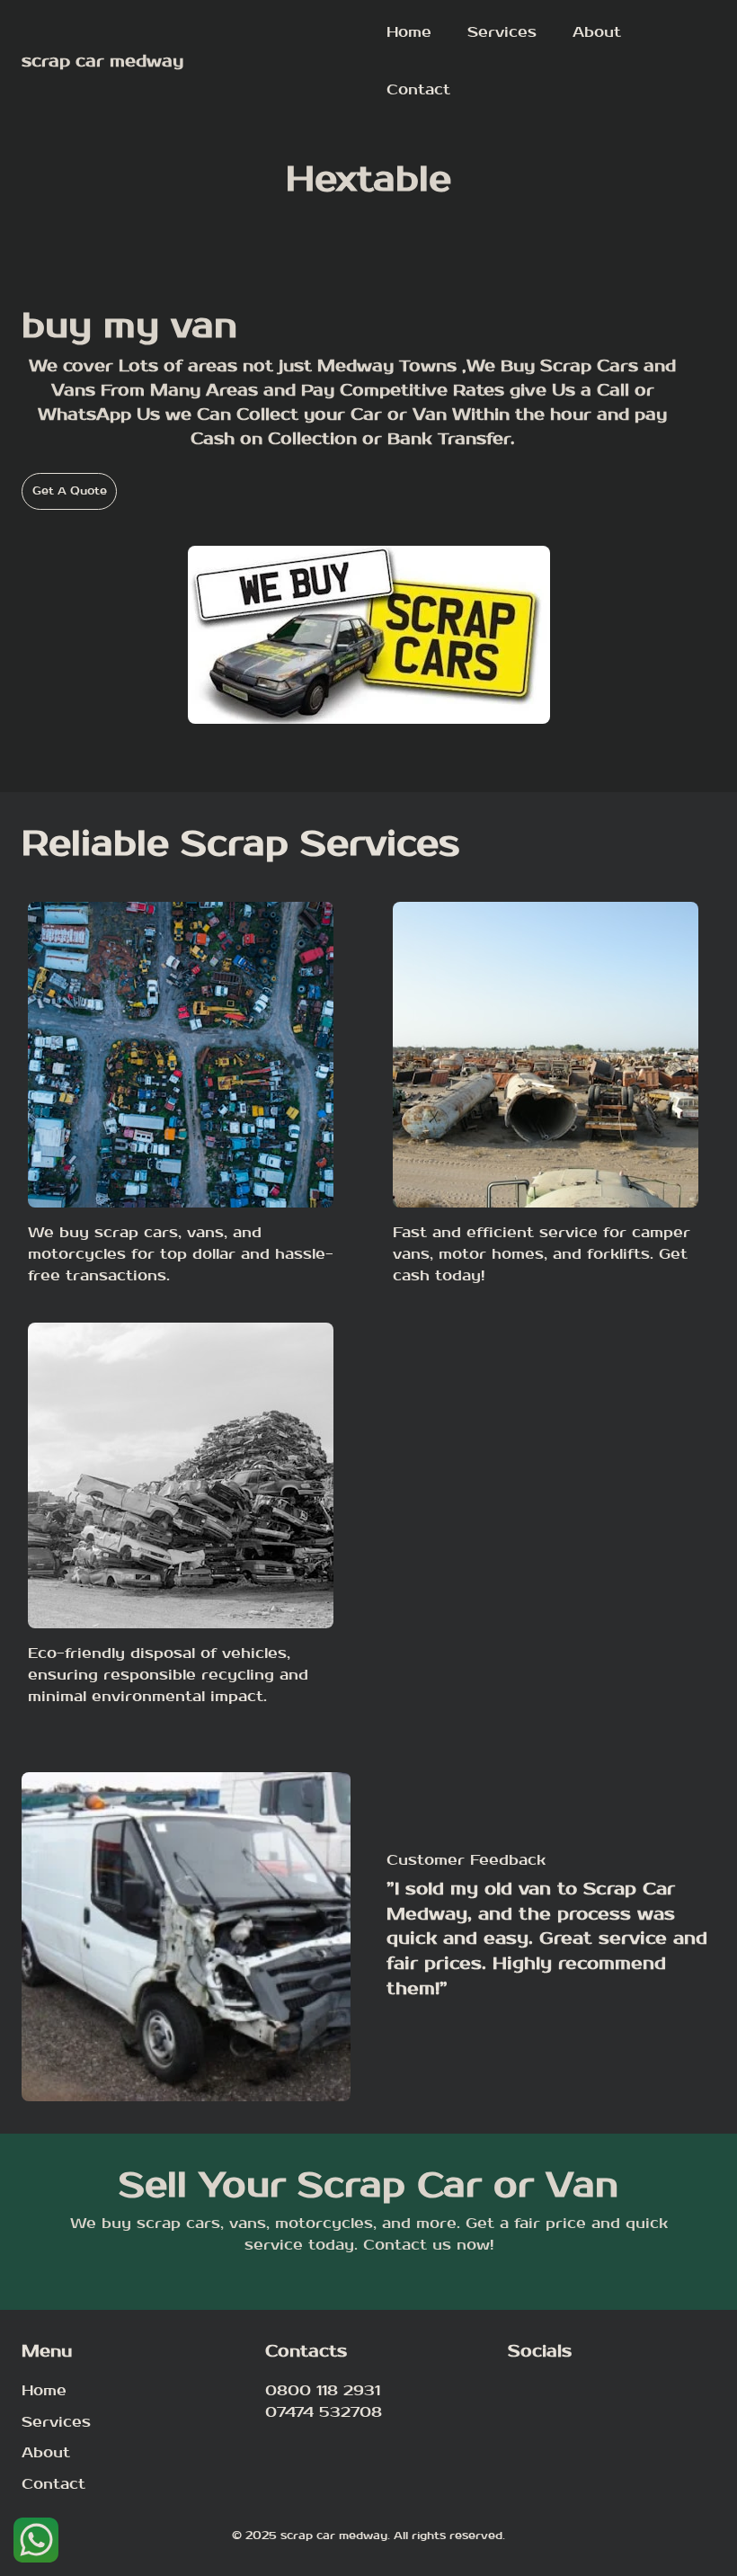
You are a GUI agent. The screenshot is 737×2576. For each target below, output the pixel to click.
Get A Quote (70, 491)
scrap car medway (102, 62)
